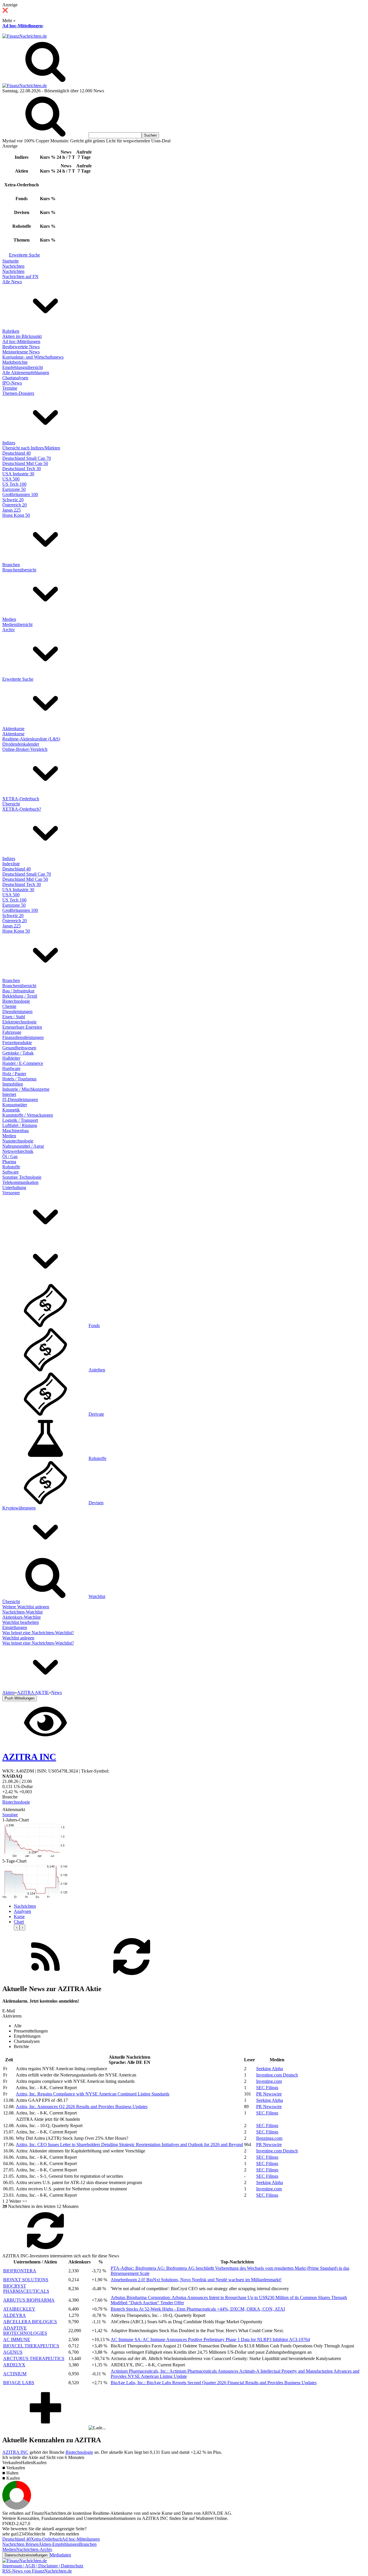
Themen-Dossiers (18, 393)
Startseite (10, 261)
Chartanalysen (15, 378)
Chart (19, 1922)
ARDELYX (14, 2365)
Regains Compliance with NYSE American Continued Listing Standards (93, 2094)
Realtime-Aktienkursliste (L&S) (31, 739)
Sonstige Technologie (22, 1177)
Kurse (19, 1916)
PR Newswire (269, 2094)
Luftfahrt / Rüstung (20, 1125)
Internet (9, 1094)
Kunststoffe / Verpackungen (28, 1115)
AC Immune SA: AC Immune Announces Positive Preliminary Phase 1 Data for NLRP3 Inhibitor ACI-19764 (210, 2339)
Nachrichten (13, 266)
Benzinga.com (269, 2138)
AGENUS (13, 2352)
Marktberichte (15, 362)
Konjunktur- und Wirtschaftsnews (33, 357)
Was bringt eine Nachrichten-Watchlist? (38, 1633)
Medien (9, 619)
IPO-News (12, 383)
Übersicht (11, 804)
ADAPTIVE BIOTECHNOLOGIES (25, 2331)
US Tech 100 (14, 484)
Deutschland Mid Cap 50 (25, 463)
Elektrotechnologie (19, 1022)
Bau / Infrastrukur (18, 991)
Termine (10, 388)
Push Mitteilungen (20, 1698)
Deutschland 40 (17, 453)
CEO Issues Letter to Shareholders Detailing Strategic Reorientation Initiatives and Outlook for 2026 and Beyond (129, 2145)
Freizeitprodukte (17, 1043)
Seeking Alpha (270, 2069)
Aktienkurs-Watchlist (21, 1617)
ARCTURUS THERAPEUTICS (34, 2358)
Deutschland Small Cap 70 (27, 458)
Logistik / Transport (20, 1120)
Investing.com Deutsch (277, 2075)
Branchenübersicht (19, 570)
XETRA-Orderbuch (21, 799)
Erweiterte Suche (24, 255)
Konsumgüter (15, 1105)
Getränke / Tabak (18, 1053)
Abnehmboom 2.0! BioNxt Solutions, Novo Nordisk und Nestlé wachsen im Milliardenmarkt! (196, 2280)
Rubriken (11, 331)
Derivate (96, 1414)
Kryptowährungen (19, 1508)
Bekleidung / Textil (20, 996)
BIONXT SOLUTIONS (26, 2280)
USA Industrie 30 (18, 474)
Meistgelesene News (21, 352)
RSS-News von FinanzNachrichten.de (37, 2571)
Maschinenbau (16, 1131)
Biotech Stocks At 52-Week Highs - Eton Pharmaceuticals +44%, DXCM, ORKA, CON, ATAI (198, 2309)
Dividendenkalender (21, 744)
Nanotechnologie (18, 1141)
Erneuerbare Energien (22, 1027)
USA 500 (11, 479)
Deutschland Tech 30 (22, 469)
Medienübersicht (17, 624)
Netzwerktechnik (18, 1151)
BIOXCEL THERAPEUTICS (31, 2346)
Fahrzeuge (12, 1032)
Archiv (9, 630)
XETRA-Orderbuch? (22, 809)
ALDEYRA (15, 2315)
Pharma (9, 1162)
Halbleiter (11, 1058)
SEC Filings (267, 2088)
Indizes (9, 443)
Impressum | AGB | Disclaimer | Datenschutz (43, 2566)
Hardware (11, 1068)
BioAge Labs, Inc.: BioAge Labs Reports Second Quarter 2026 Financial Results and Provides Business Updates (214, 2383)
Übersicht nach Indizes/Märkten (31, 448)
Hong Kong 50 (16, 515)
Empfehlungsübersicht (23, 367)
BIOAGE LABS (19, 2383)
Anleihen (97, 1370)
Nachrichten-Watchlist (22, 1612)
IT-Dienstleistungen (20, 1100)
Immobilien (13, 1084)
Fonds (94, 1326)
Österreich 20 (15, 505)
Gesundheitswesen (19, 1048)
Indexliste (11, 864)
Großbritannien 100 (20, 494)
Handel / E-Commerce (23, 1063)
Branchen (11, 565)
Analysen (22, 1911)
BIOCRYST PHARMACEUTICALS (26, 2289)
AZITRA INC (15, 2452)
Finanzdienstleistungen (23, 1037)
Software (10, 1172)
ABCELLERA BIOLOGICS (30, 2322)
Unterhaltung (14, 1187)
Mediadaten (60, 2555)
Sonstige (10, 1815)
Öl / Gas (10, 1156)
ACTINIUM (15, 2374)
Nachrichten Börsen (20, 2544)
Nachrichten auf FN (20, 276)
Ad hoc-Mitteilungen (22, 26)
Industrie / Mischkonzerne (26, 1089)
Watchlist (97, 1596)
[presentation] (17, 1927)
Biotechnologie (16, 1001)
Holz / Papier (14, 1074)
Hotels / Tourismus (19, 1079)
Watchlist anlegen (18, 1638)
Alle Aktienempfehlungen (26, 373)
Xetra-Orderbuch (46, 2539)
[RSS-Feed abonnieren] (45, 1977)
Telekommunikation (20, 1182)
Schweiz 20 (13, 500)
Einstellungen (15, 1627)
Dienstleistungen (17, 1012)
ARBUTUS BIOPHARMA (29, 2300)
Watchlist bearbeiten (21, 1622)
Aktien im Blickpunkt (22, 336)
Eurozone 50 (14, 489)
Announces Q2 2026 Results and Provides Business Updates (82, 2107)
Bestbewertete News (21, 347)
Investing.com (269, 2081)
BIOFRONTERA (20, 2271)
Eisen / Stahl (14, 1017)
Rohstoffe (11, 1167)
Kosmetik (11, 1110)
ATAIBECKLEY (19, 2309)
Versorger (11, 1193)
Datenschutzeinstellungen (26, 2555)
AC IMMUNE (17, 2339)
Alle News (12, 282)
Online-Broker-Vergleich (25, 749)
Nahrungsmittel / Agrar (23, 1146)
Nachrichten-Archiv (34, 2549)
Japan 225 (11, 510)
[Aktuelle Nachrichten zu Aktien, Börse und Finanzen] (25, 36)
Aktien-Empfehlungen (59, 2544)
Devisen (96, 1503)
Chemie (9, 1006)
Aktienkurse (13, 729)
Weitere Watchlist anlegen (26, 1607)
